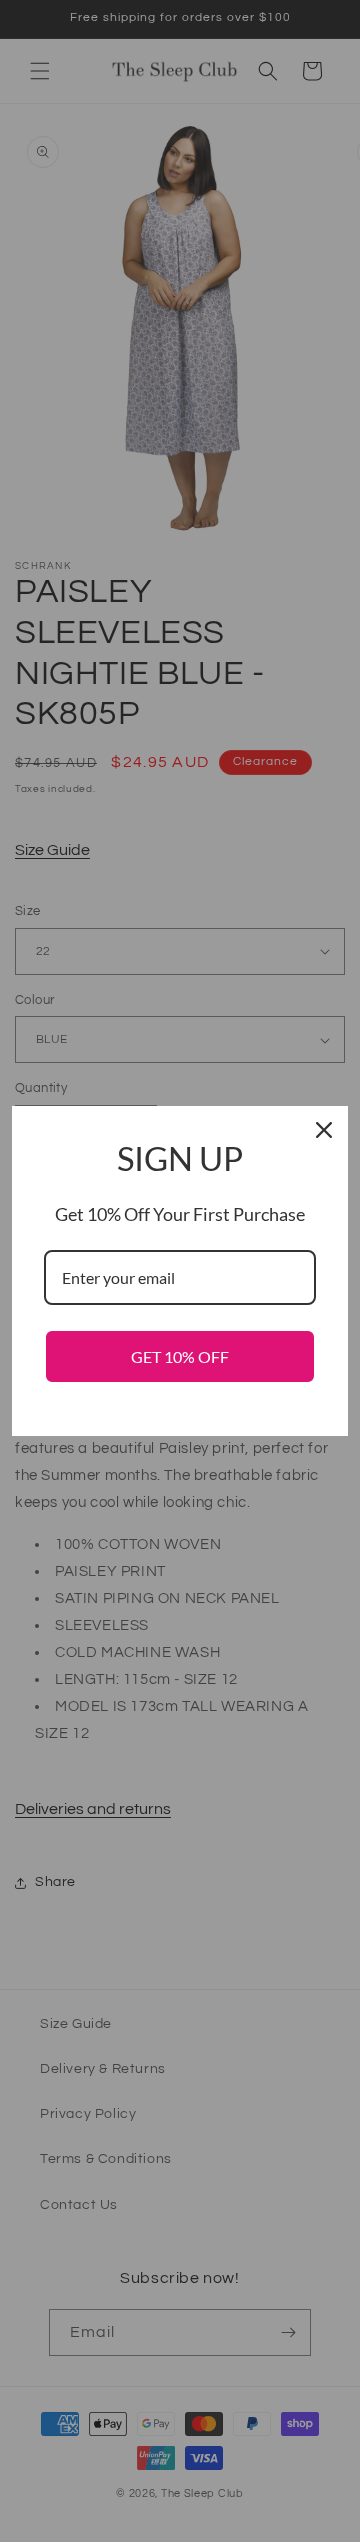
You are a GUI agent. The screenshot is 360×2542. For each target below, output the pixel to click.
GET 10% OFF (180, 1356)
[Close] (324, 1130)
